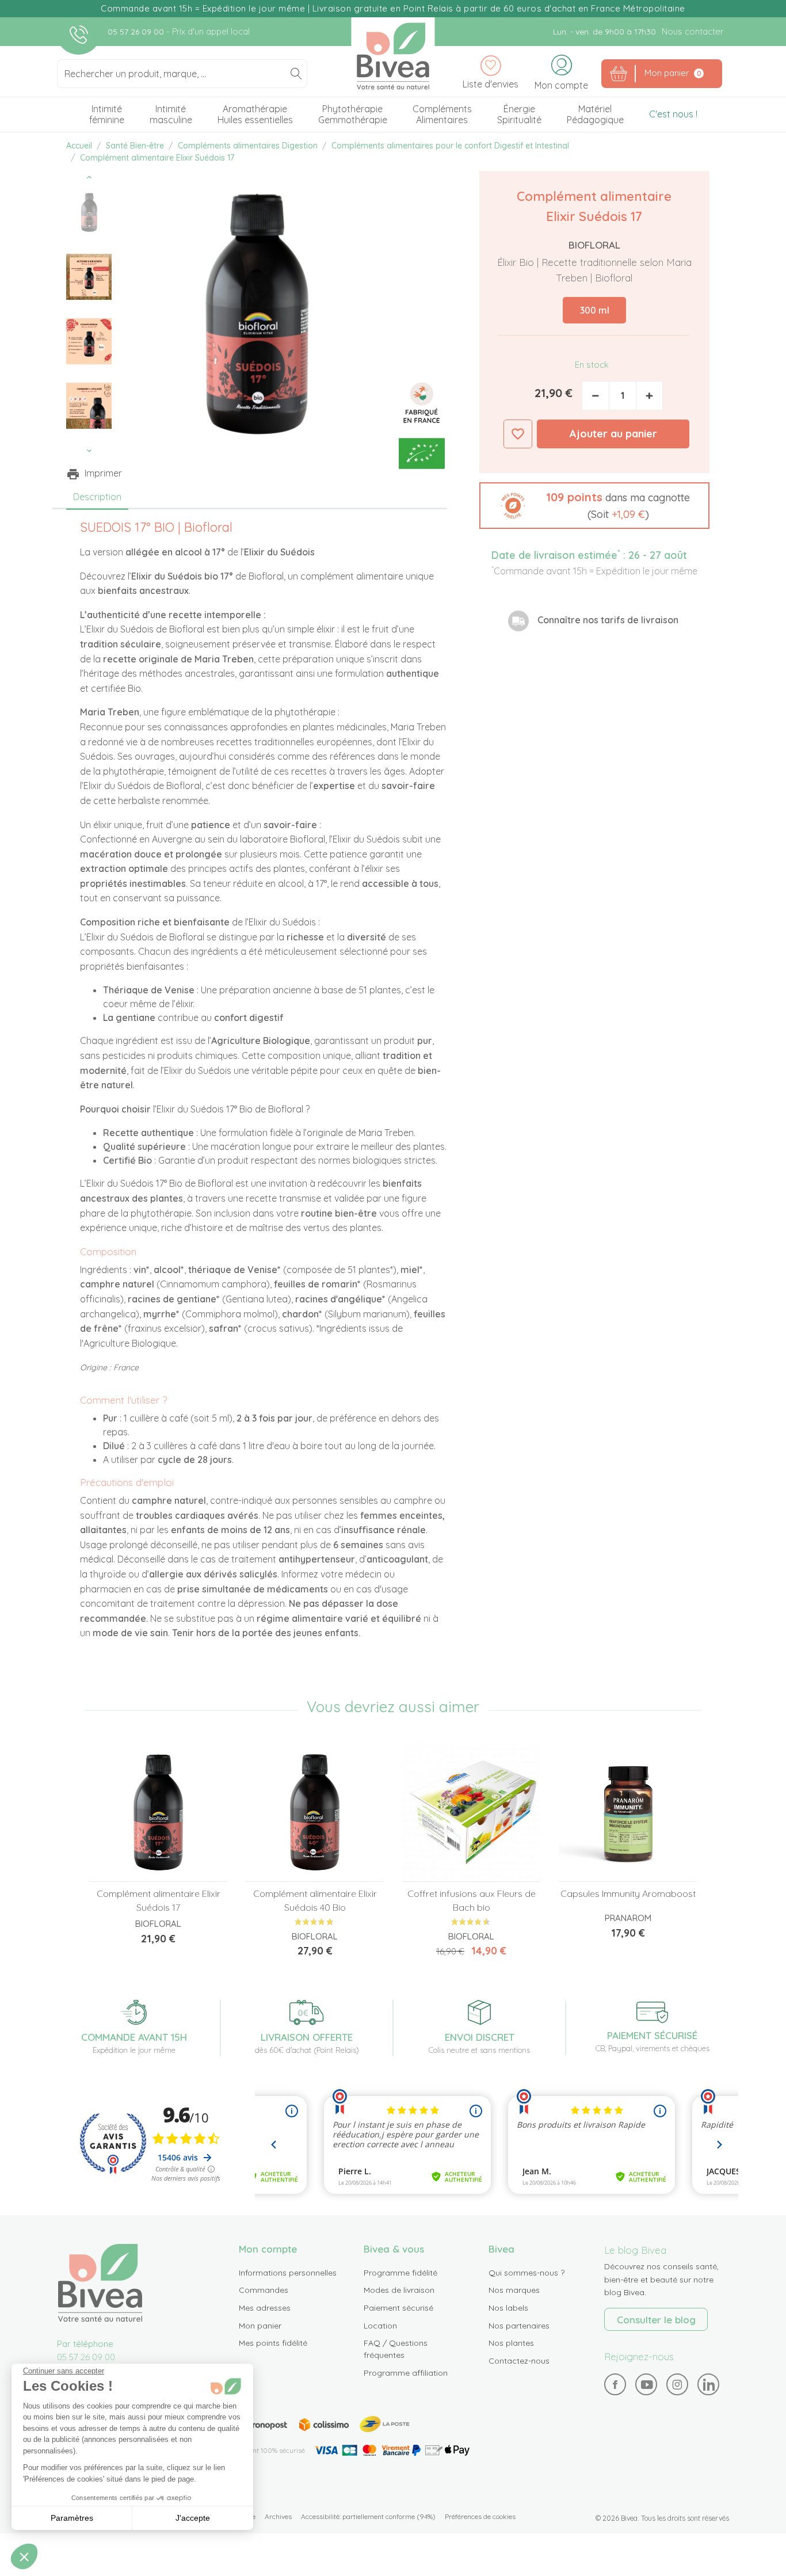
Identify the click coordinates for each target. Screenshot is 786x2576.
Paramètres (72, 2518)
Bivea (393, 56)
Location (380, 2326)
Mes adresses (265, 2308)
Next (89, 451)
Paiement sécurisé (398, 2308)
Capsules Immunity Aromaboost (628, 1893)
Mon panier (260, 2326)
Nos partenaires (519, 2326)
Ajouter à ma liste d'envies (518, 434)
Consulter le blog (656, 2320)
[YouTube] (646, 2385)
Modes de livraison (399, 2290)
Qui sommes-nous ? (526, 2273)
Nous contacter (692, 31)
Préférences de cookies (480, 2516)
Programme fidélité (400, 2273)
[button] (594, 506)
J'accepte (193, 2518)
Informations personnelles (288, 2273)
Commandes (264, 2290)
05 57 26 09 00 (137, 32)
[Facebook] (615, 2385)
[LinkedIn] (709, 2385)
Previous (89, 177)
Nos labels (508, 2308)
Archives (278, 2516)
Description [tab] (97, 497)
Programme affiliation (406, 2373)
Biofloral (594, 245)
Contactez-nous (519, 2361)
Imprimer (103, 473)
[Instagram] (677, 2384)
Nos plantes (511, 2343)
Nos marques (514, 2290)
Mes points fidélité (273, 2343)
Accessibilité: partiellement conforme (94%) (368, 2516)
